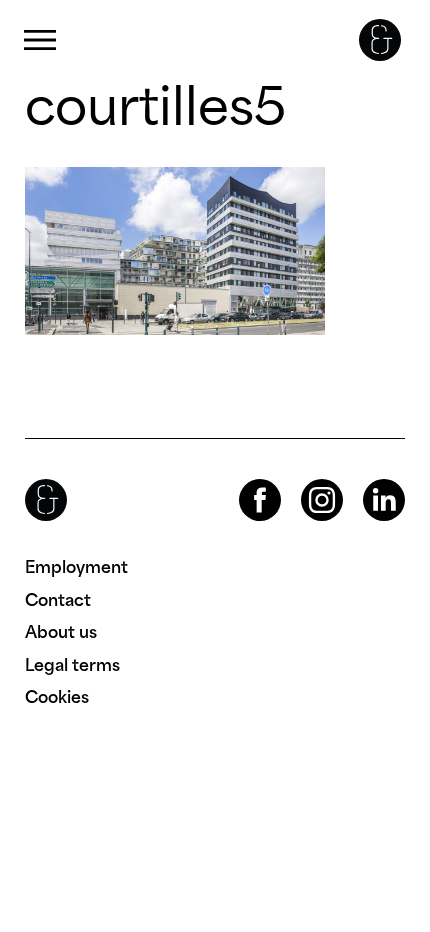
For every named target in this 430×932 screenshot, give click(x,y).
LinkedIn (366, 479)
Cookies (57, 697)
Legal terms (72, 665)
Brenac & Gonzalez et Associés (380, 40)
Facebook (243, 479)
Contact (58, 600)
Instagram (304, 479)
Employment (76, 567)
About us (61, 632)
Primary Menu (40, 40)
